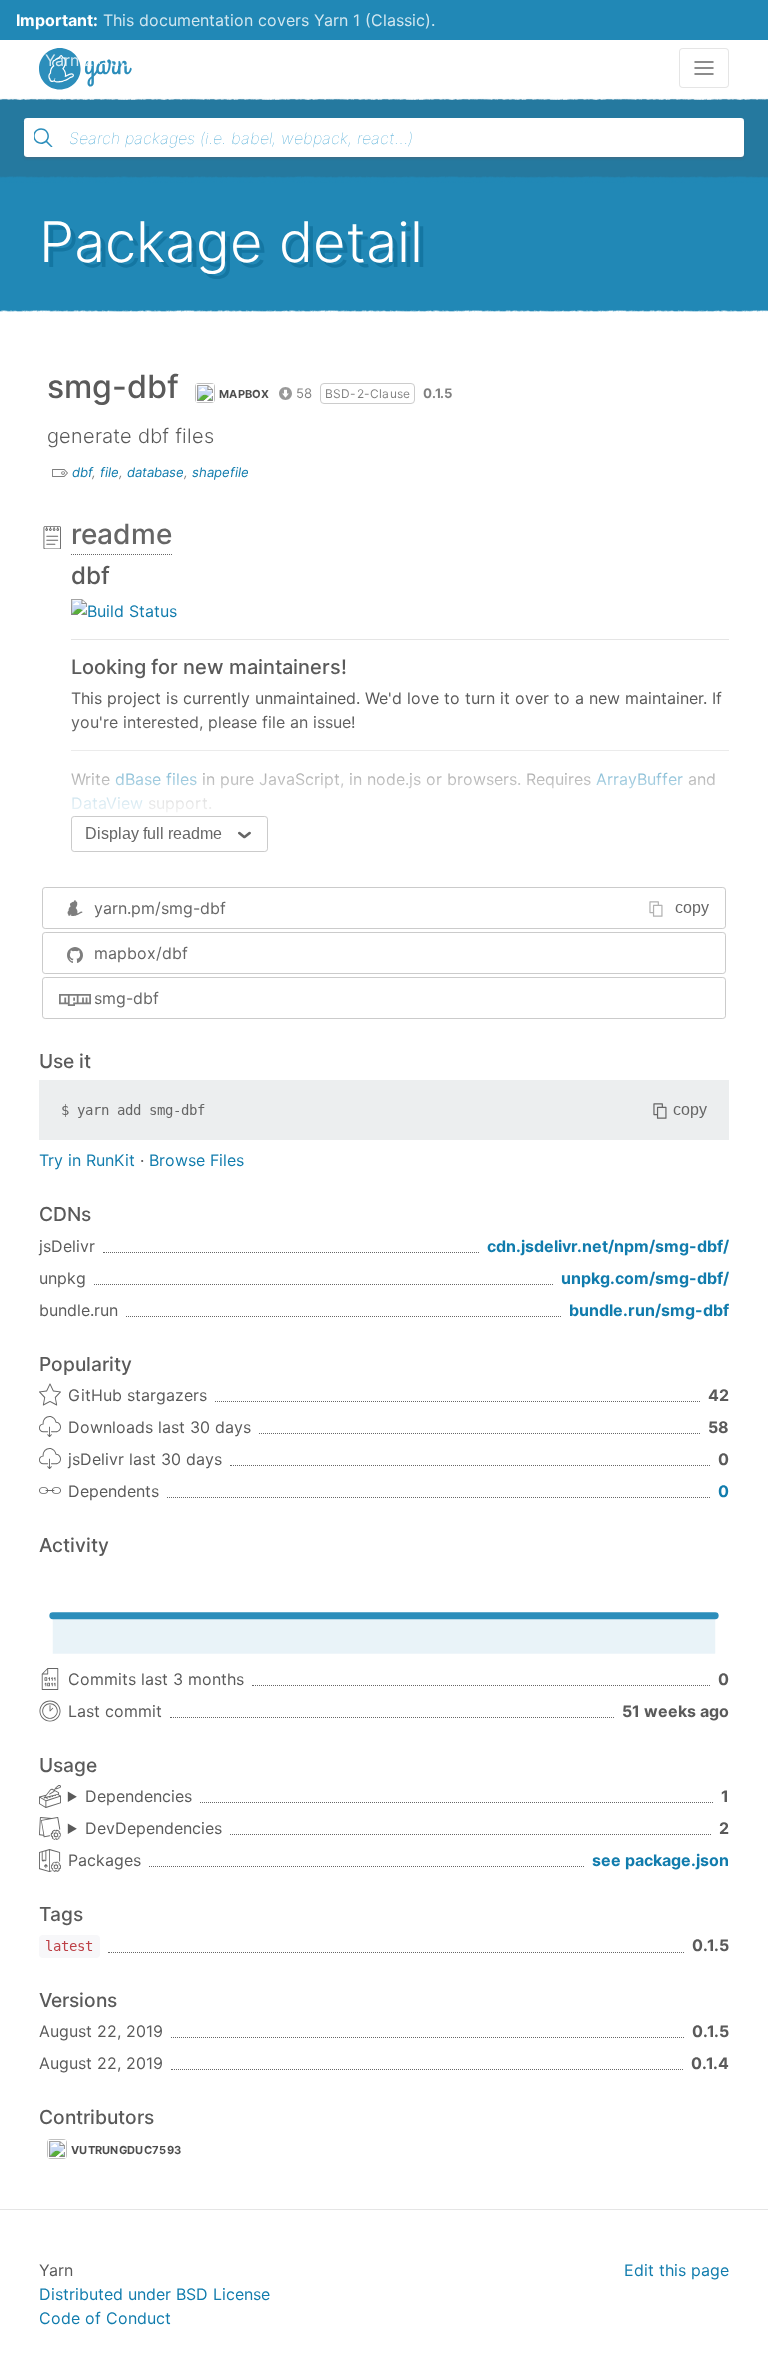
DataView (107, 803)
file (109, 472)
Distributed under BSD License (154, 2294)
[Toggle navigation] (704, 68)
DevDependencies (153, 1828)
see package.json (660, 1860)
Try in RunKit (87, 1160)
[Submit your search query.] (43, 138)
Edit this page (676, 2270)
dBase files (156, 779)
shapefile (220, 472)
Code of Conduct (105, 2318)
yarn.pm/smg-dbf (160, 908)
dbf (82, 472)
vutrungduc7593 (126, 2150)
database (155, 472)
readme (121, 534)
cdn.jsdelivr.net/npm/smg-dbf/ (608, 1246)
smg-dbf (126, 998)
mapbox (244, 394)
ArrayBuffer (639, 779)
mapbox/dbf (141, 953)
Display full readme (153, 833)
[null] (124, 609)
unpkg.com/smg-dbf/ (645, 1278)
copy (692, 907)
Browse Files (196, 1160)
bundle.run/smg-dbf (649, 1310)
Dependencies (138, 1796)
